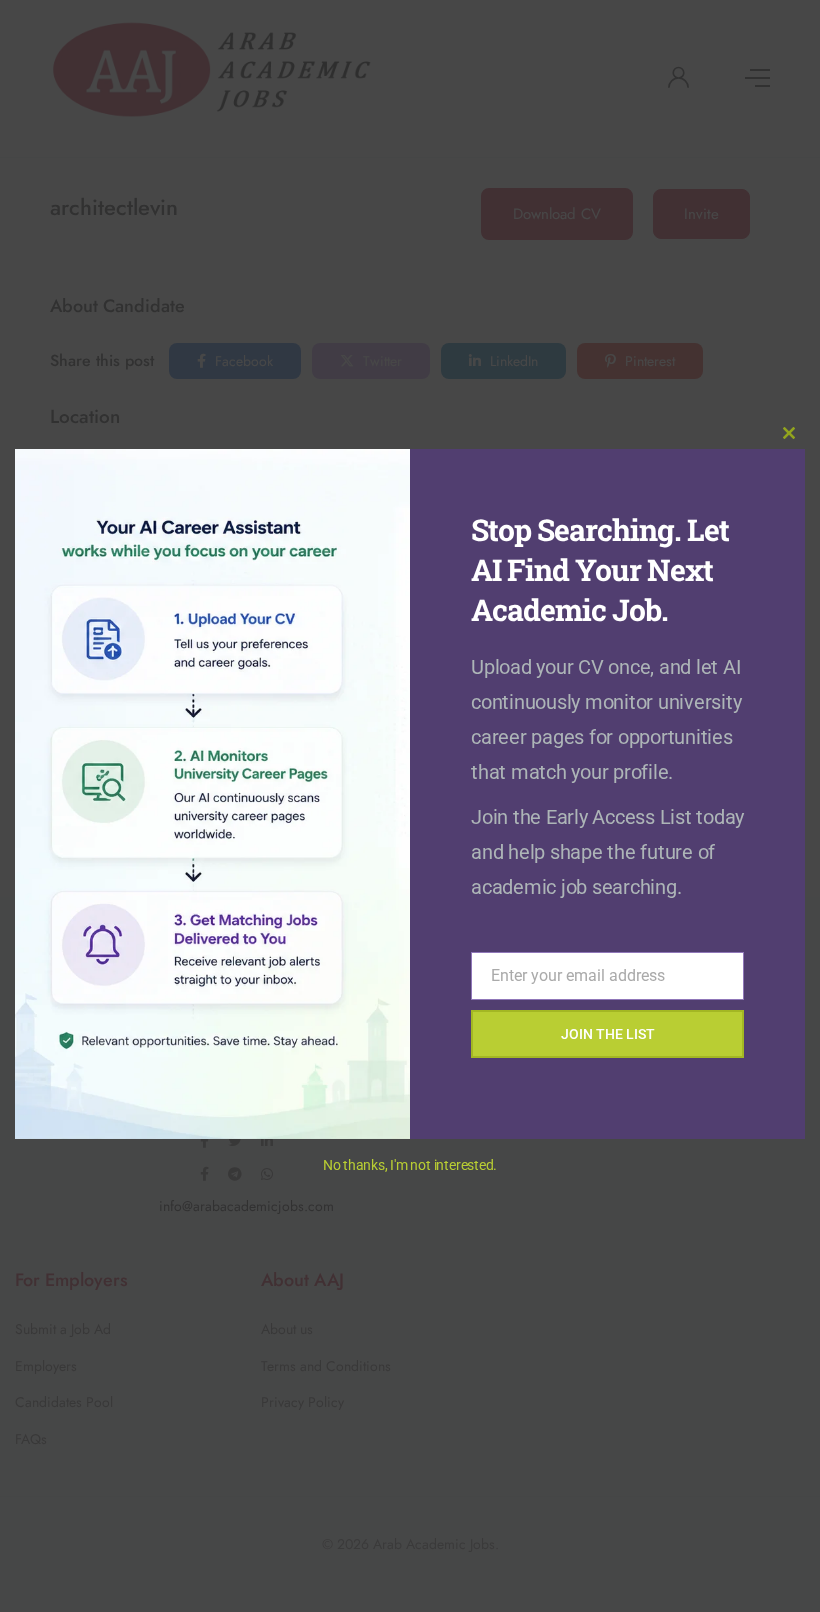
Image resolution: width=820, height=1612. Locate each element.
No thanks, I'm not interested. (410, 1165)
